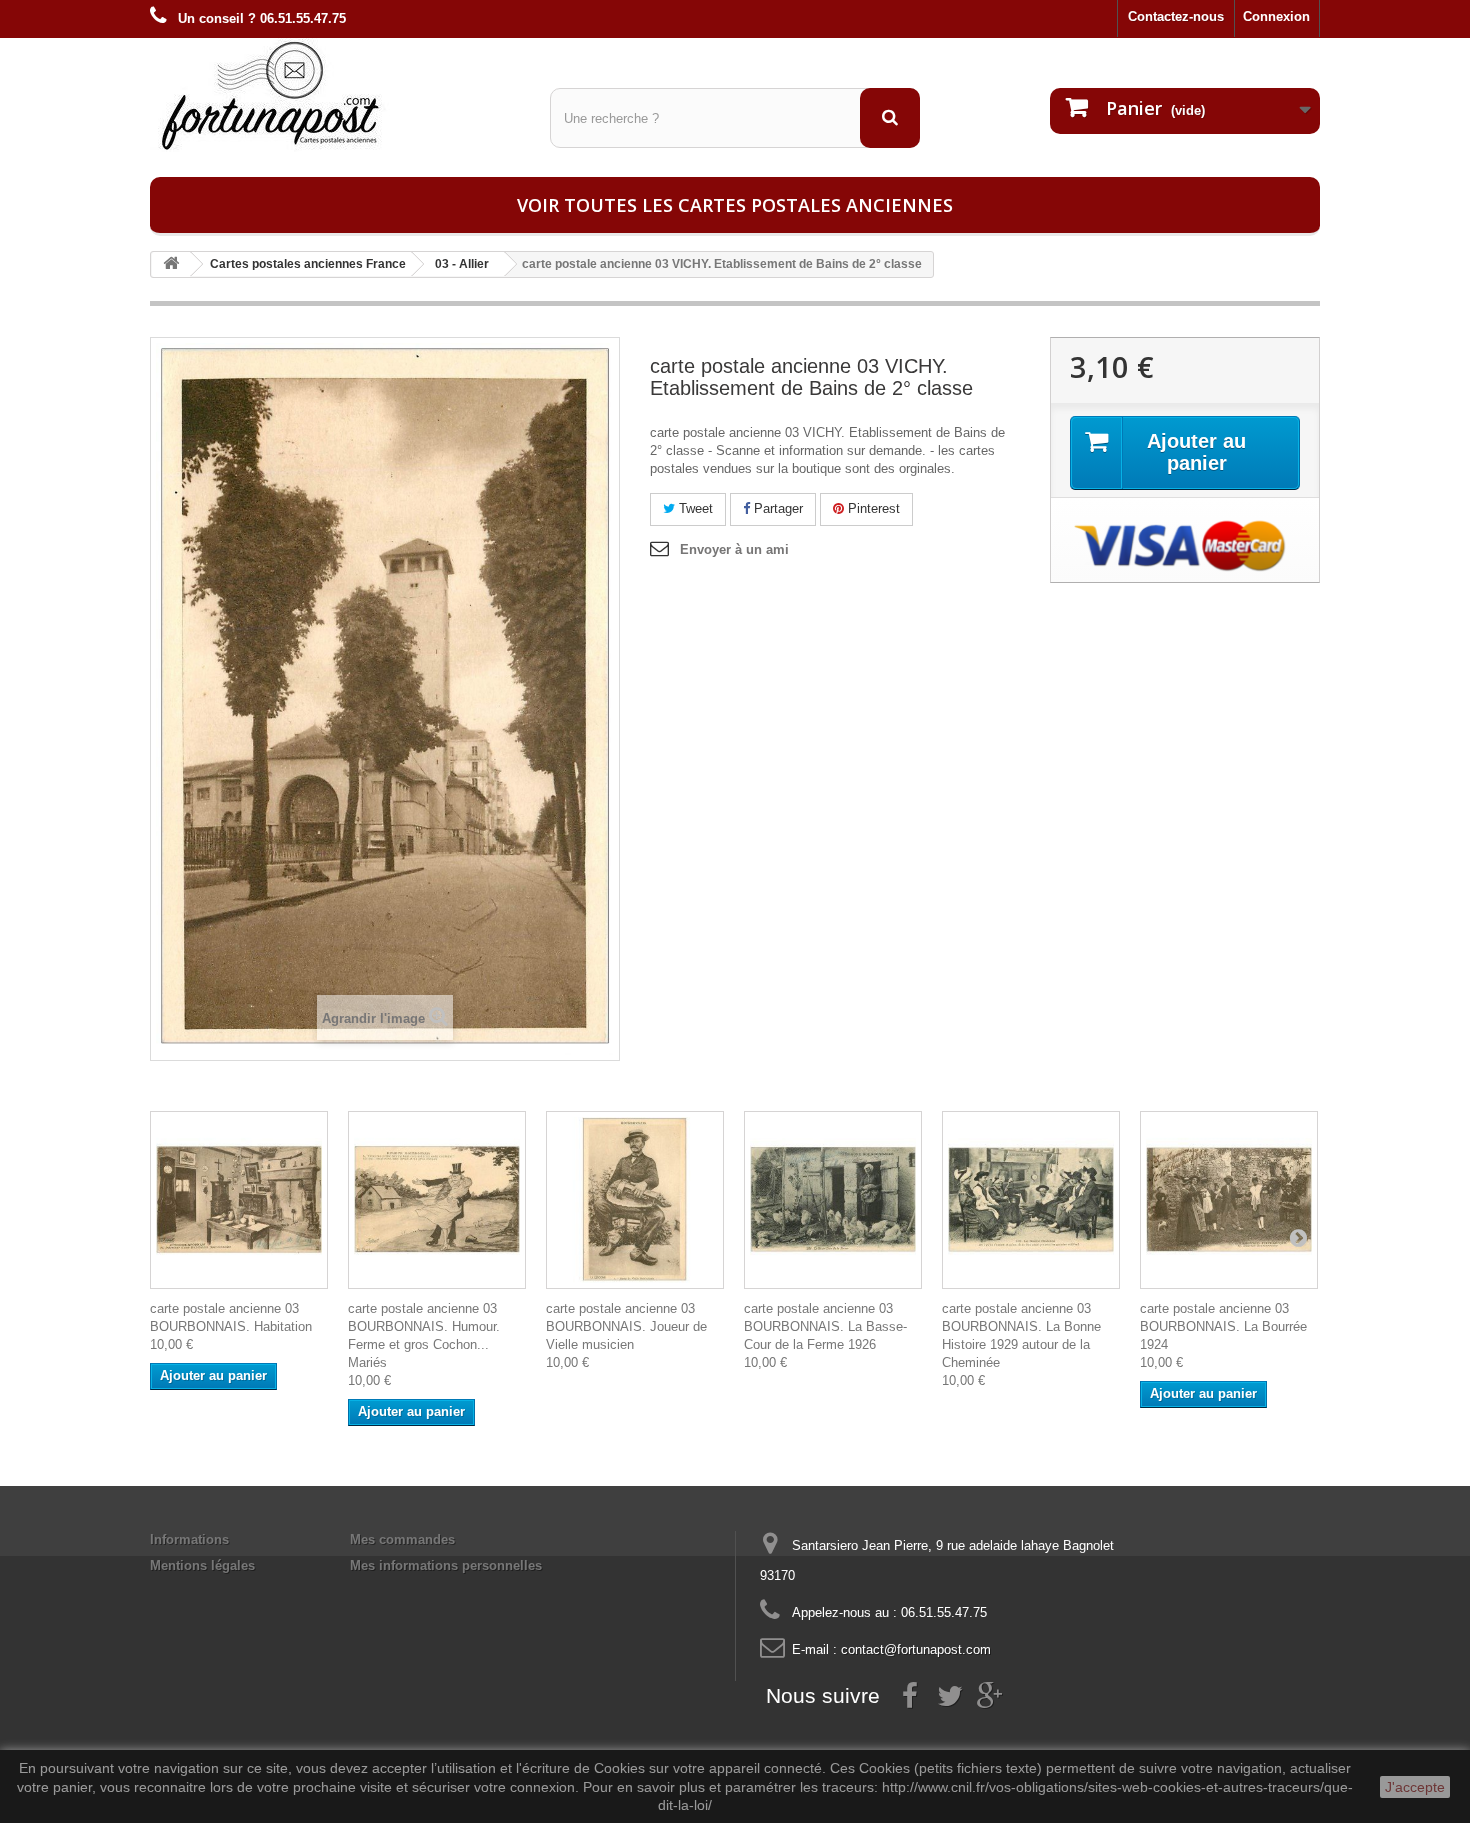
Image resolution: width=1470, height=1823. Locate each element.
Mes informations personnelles (446, 1565)
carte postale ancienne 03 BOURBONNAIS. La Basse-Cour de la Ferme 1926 (825, 1326)
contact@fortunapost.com (916, 1649)
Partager (776, 508)
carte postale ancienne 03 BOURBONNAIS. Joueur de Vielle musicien (626, 1326)
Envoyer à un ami (734, 549)
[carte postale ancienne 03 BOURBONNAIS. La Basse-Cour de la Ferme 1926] (833, 1200)
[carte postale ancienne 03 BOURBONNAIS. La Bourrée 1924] (1229, 1200)
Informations (189, 1539)
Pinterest (872, 508)
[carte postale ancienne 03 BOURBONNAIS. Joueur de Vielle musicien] (635, 1200)
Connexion (1276, 16)
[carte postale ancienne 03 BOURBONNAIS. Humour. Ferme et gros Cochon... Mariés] (437, 1200)
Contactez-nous (1176, 16)
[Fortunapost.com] (335, 95)
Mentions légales (202, 1565)
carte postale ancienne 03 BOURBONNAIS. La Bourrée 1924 (1223, 1326)
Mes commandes (402, 1539)
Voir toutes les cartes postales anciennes (735, 205)
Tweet (694, 508)
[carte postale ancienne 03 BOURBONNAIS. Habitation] (239, 1200)
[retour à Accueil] (171, 264)
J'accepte (1415, 1787)
